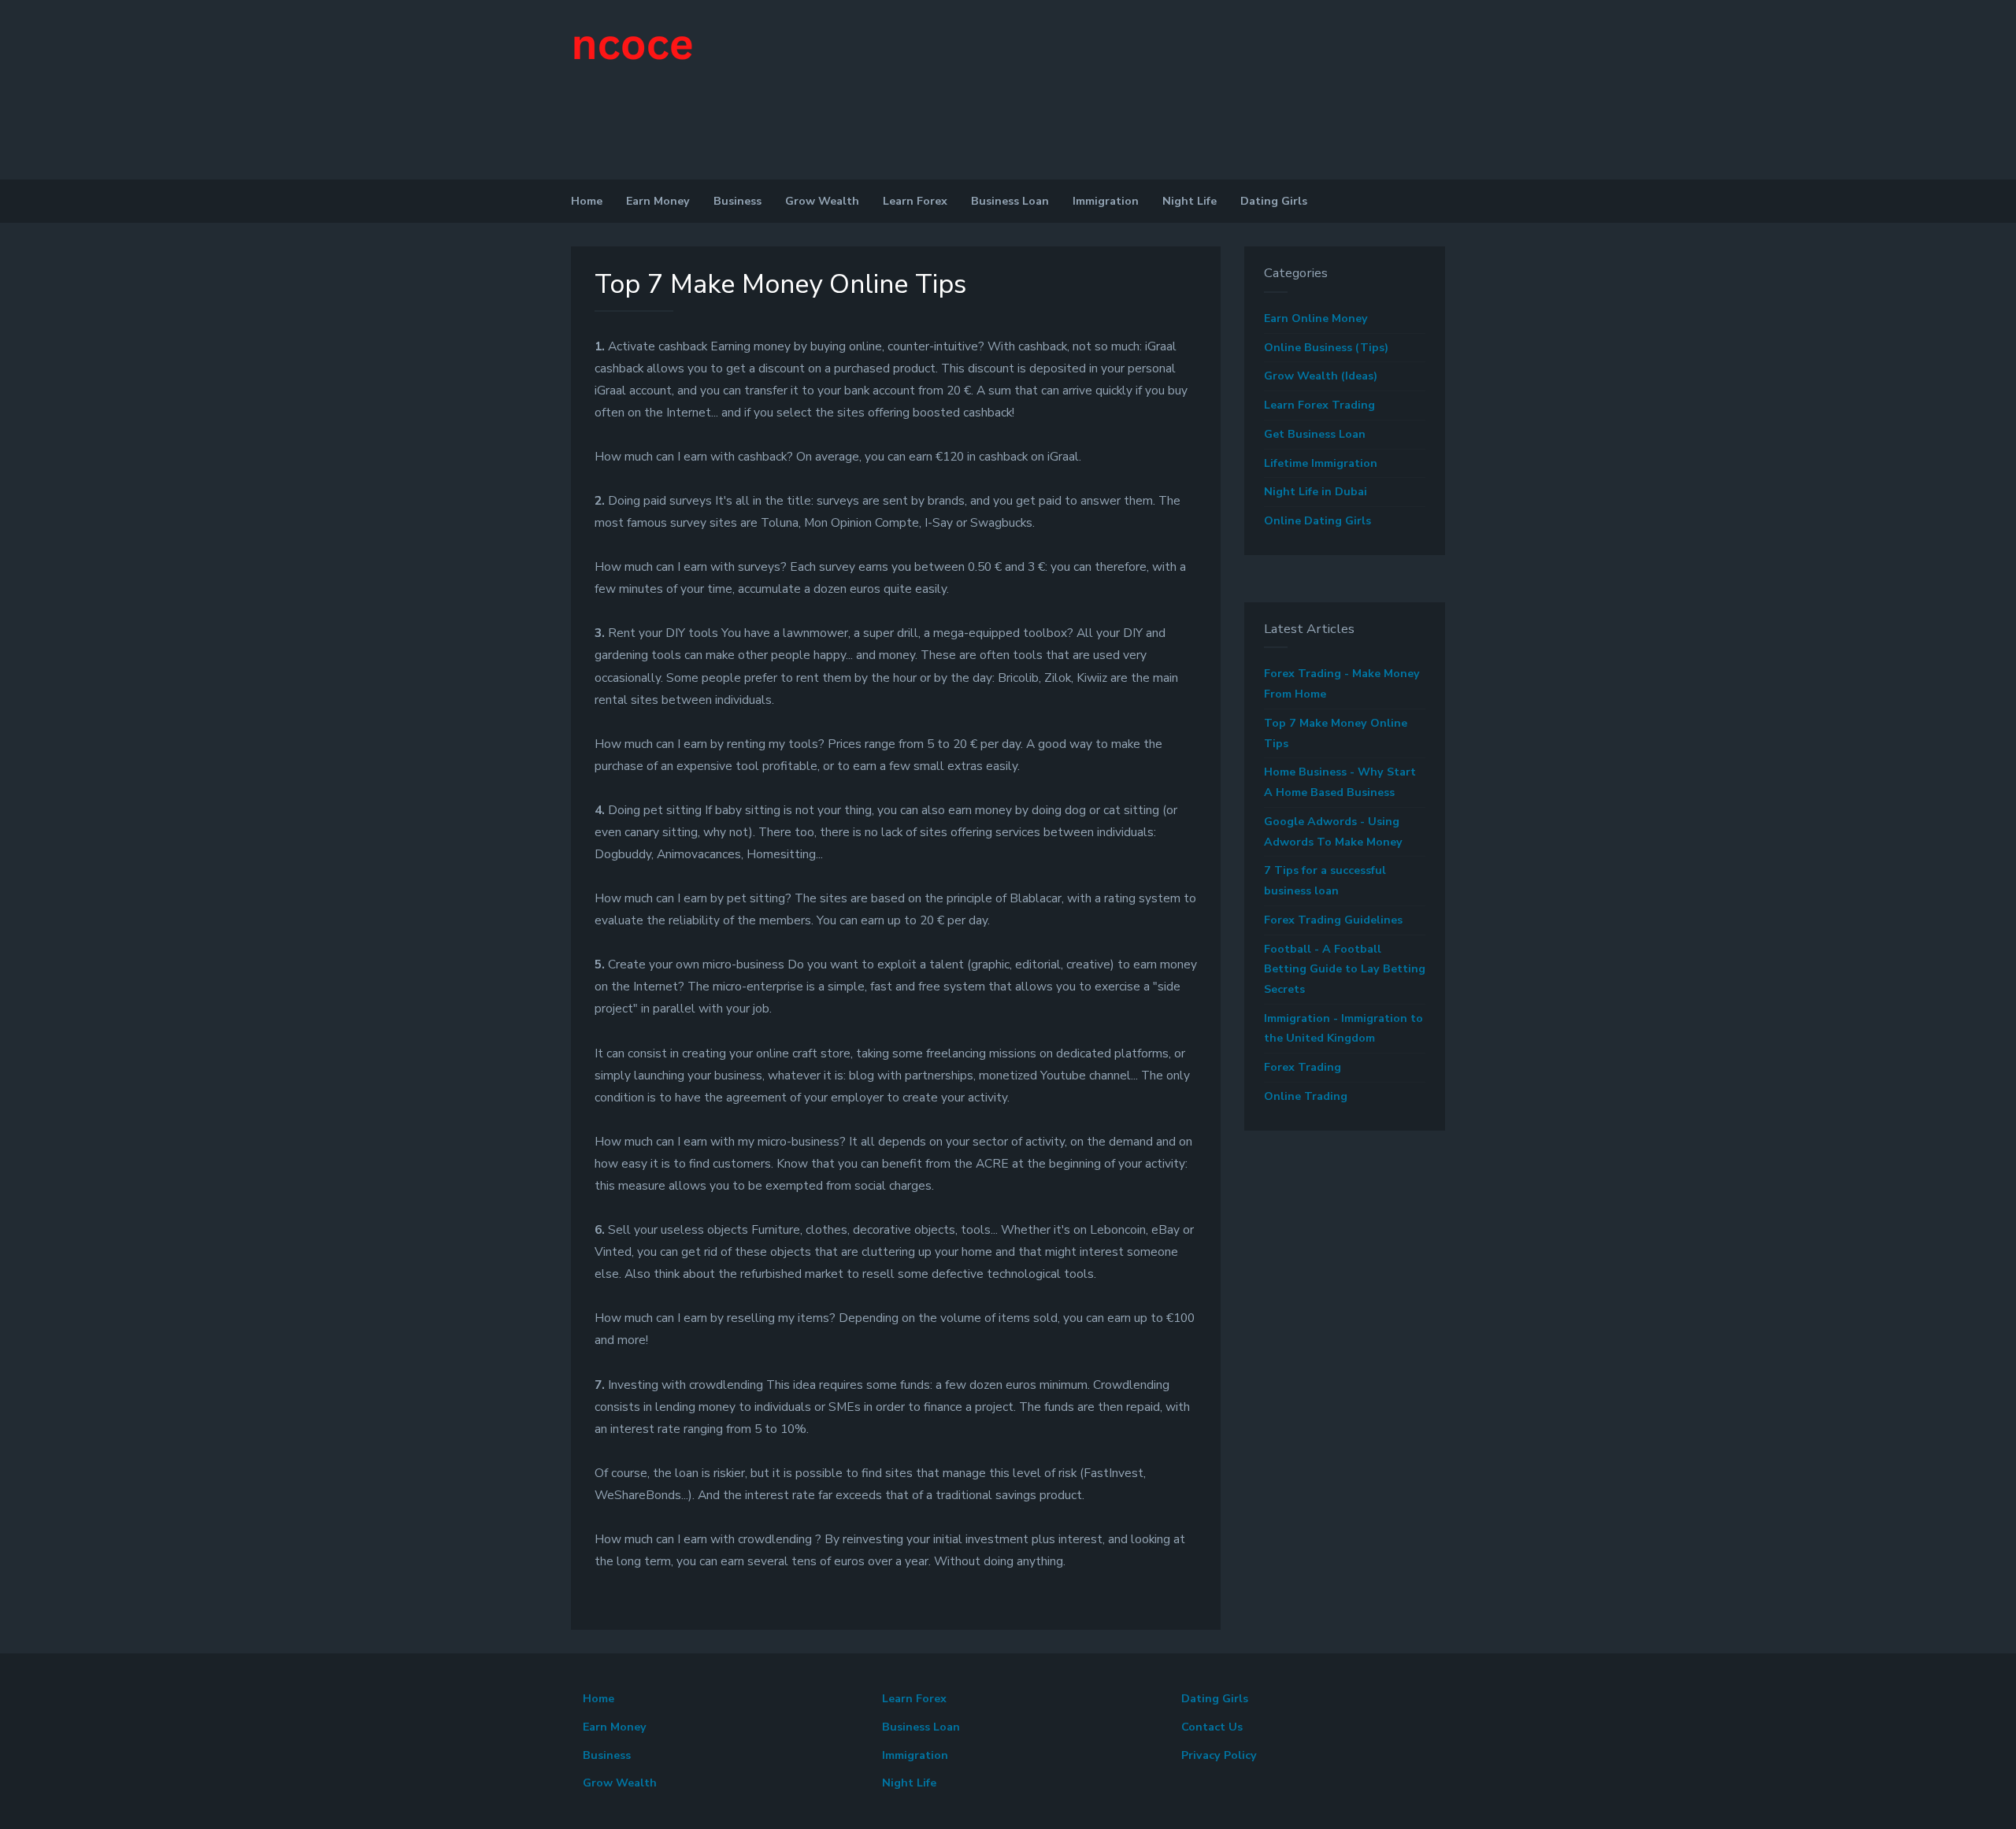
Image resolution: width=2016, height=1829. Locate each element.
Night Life (1190, 201)
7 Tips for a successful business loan (1325, 881)
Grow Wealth (822, 201)
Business (737, 201)
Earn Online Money (1316, 318)
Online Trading (1306, 1096)
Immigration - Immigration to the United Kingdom (1343, 1029)
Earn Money (658, 201)
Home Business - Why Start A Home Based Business (1340, 782)
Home (587, 201)
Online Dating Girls (1317, 521)
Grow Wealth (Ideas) (1321, 376)
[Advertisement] (118, 134)
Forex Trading (1303, 1067)
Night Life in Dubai (1316, 492)
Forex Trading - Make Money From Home (1342, 684)
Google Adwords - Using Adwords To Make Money (1333, 832)
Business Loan (1010, 201)
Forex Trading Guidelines (1333, 920)
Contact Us (1212, 1727)
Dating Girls (1274, 201)
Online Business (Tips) (1326, 348)
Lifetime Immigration (1321, 463)
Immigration (1106, 201)
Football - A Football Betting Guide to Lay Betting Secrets (1345, 969)
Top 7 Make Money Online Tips (1336, 733)
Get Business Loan (1315, 434)
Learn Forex (915, 201)
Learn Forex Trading (1319, 405)
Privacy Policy (1219, 1755)
